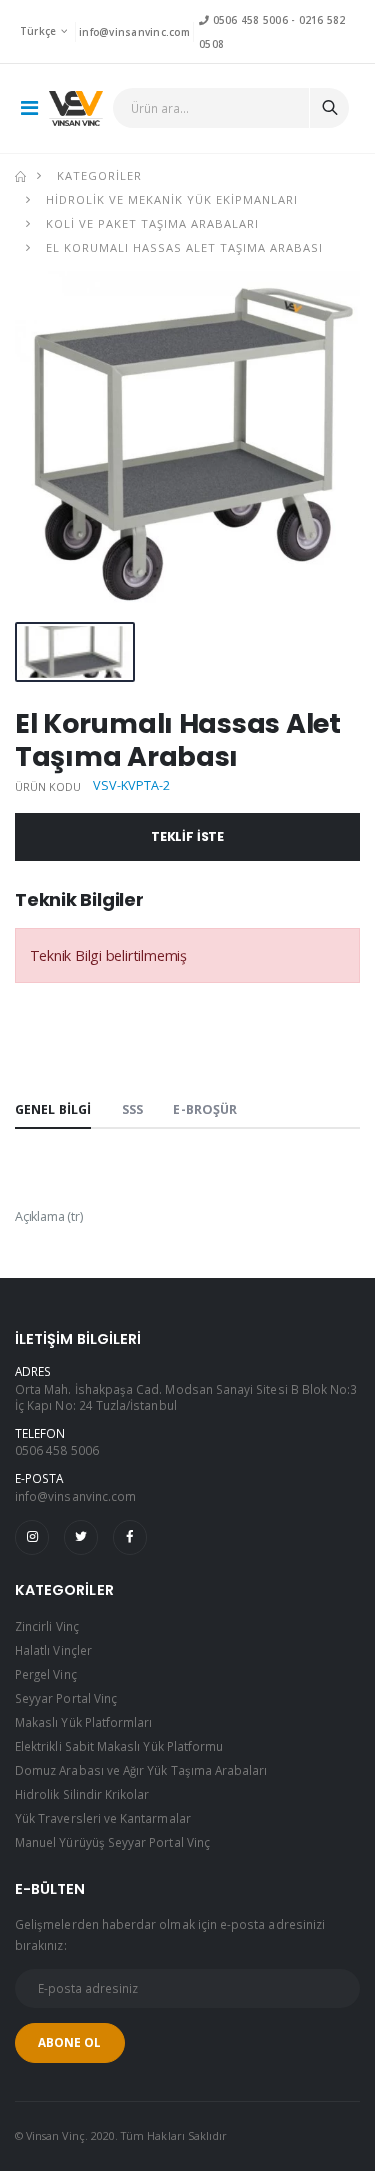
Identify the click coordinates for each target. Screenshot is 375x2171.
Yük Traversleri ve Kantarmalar (103, 1818)
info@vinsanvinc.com (134, 32)
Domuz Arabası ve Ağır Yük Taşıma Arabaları (141, 1770)
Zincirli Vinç (47, 1626)
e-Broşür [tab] (205, 1109)
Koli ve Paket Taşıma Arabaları (152, 223)
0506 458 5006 (248, 20)
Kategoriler (99, 175)
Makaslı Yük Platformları (83, 1722)
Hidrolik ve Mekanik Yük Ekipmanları (172, 199)
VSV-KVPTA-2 (131, 785)
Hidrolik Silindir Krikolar (82, 1794)
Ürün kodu (48, 786)
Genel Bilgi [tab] (53, 1109)
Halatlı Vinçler (53, 1650)
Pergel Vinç (46, 1674)
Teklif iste (187, 836)
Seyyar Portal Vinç (66, 1698)
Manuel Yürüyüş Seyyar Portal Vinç (112, 1842)
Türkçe (38, 31)
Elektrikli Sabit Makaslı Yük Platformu (119, 1746)
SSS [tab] (132, 1109)
